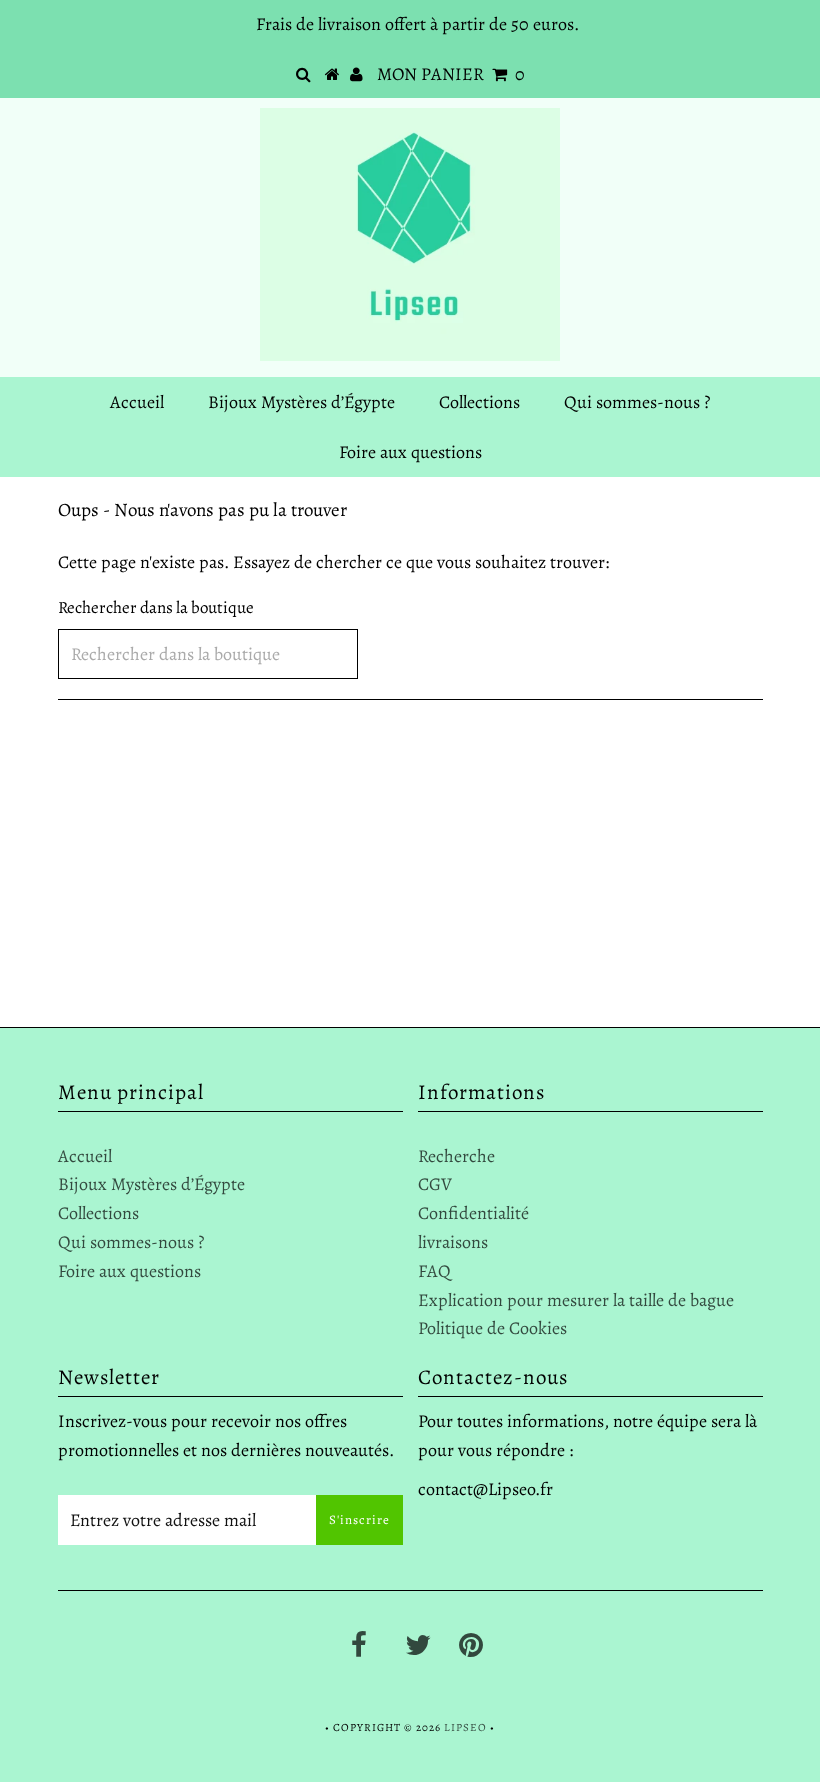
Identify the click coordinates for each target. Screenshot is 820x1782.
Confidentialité (473, 1213)
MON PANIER (451, 74)
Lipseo (465, 1727)
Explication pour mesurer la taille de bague (576, 1300)
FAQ (434, 1271)
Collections (479, 402)
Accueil (137, 402)
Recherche (456, 1156)
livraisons (453, 1242)
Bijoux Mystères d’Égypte (301, 402)
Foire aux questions (410, 452)
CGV (435, 1184)
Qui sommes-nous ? (637, 402)
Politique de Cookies (492, 1328)
